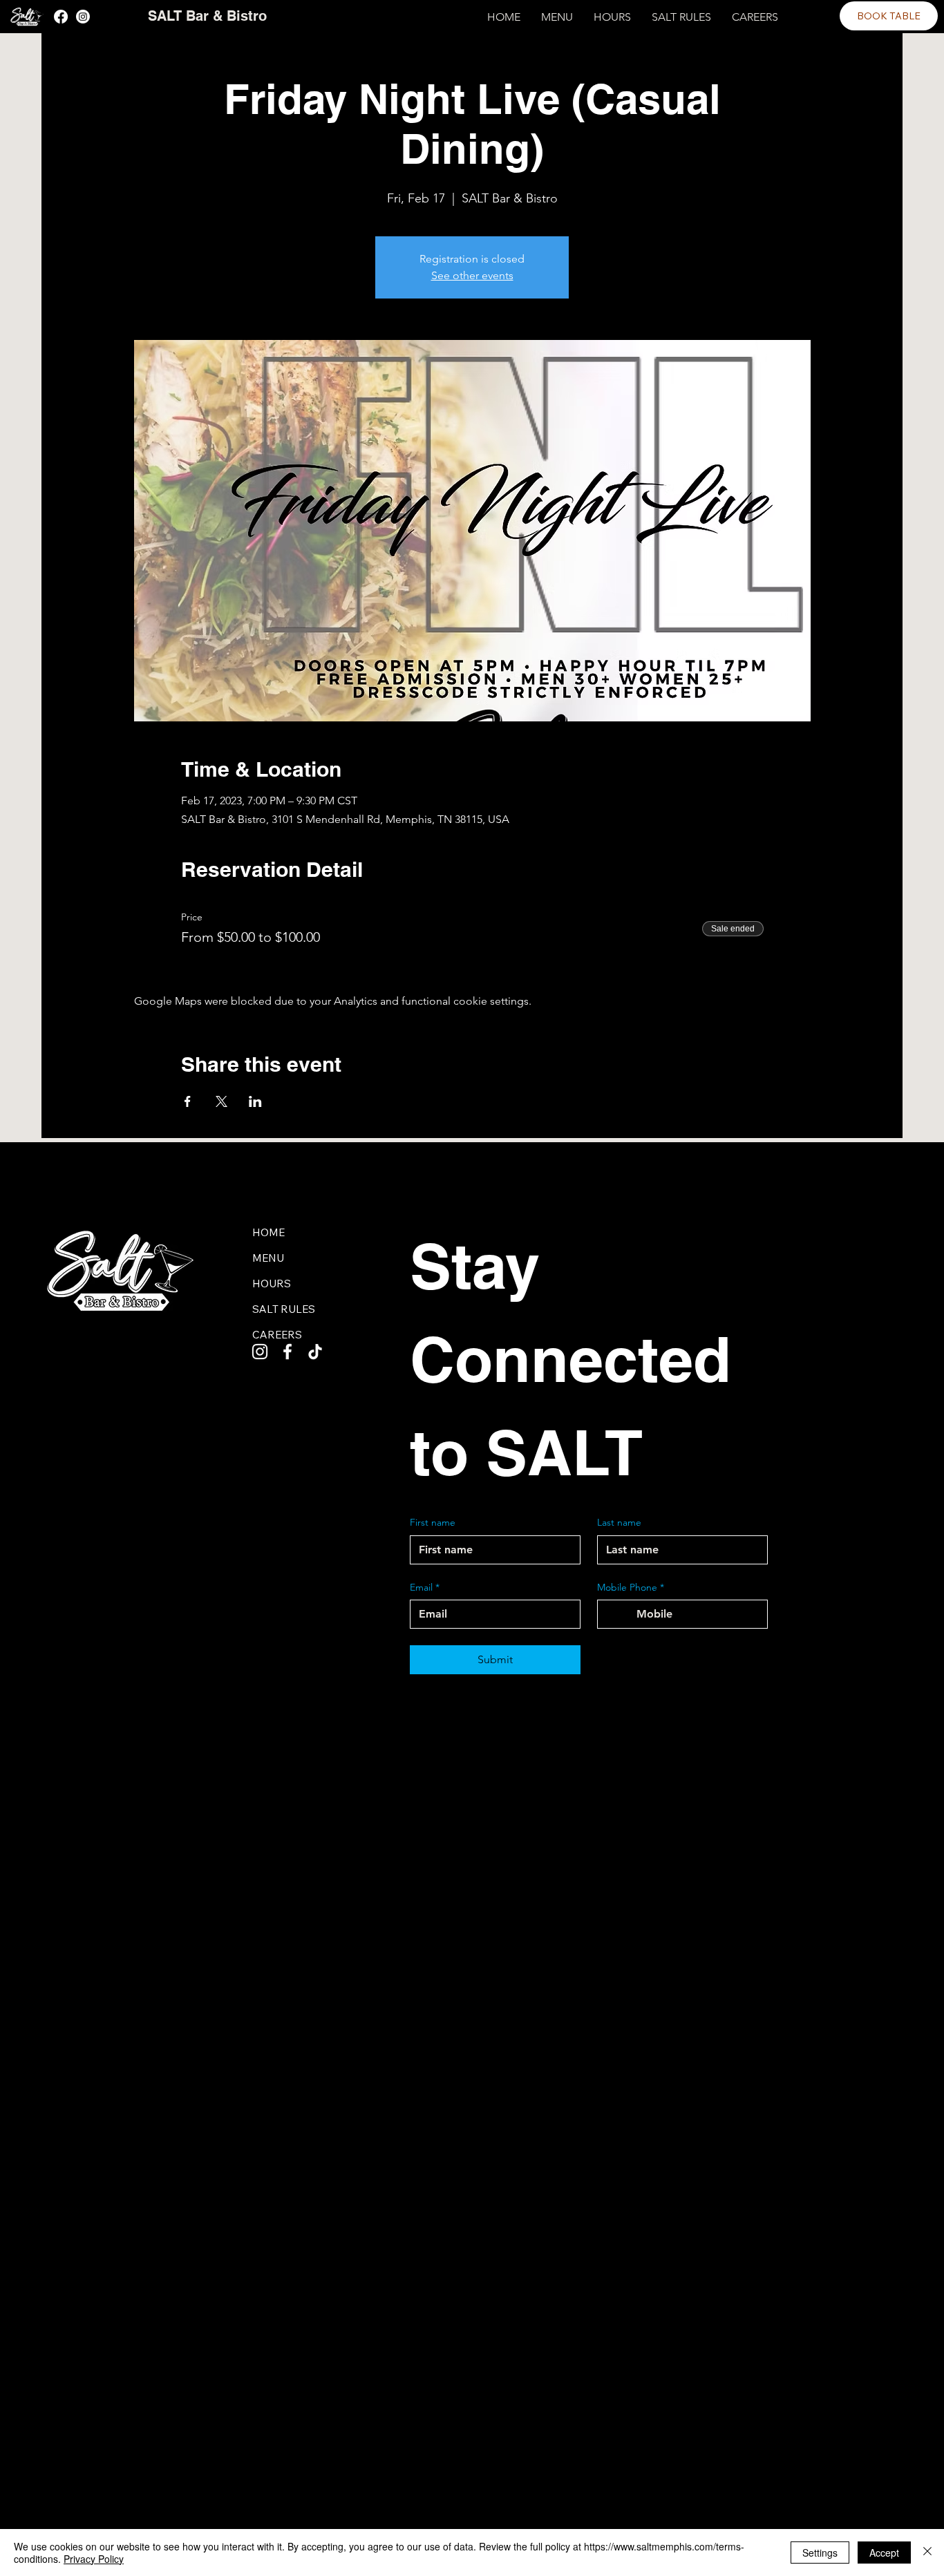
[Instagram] (83, 17)
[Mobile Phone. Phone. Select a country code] (620, 1614)
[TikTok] (315, 1352)
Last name (619, 1522)
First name (433, 1522)
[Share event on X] (221, 1101)
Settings (820, 2553)
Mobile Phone (631, 1587)
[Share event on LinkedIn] (255, 1101)
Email (425, 1587)
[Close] (927, 2553)
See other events (472, 275)
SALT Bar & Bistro (207, 16)
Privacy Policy (94, 2559)
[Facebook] (61, 17)
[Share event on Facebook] (188, 1101)
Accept (884, 2553)
